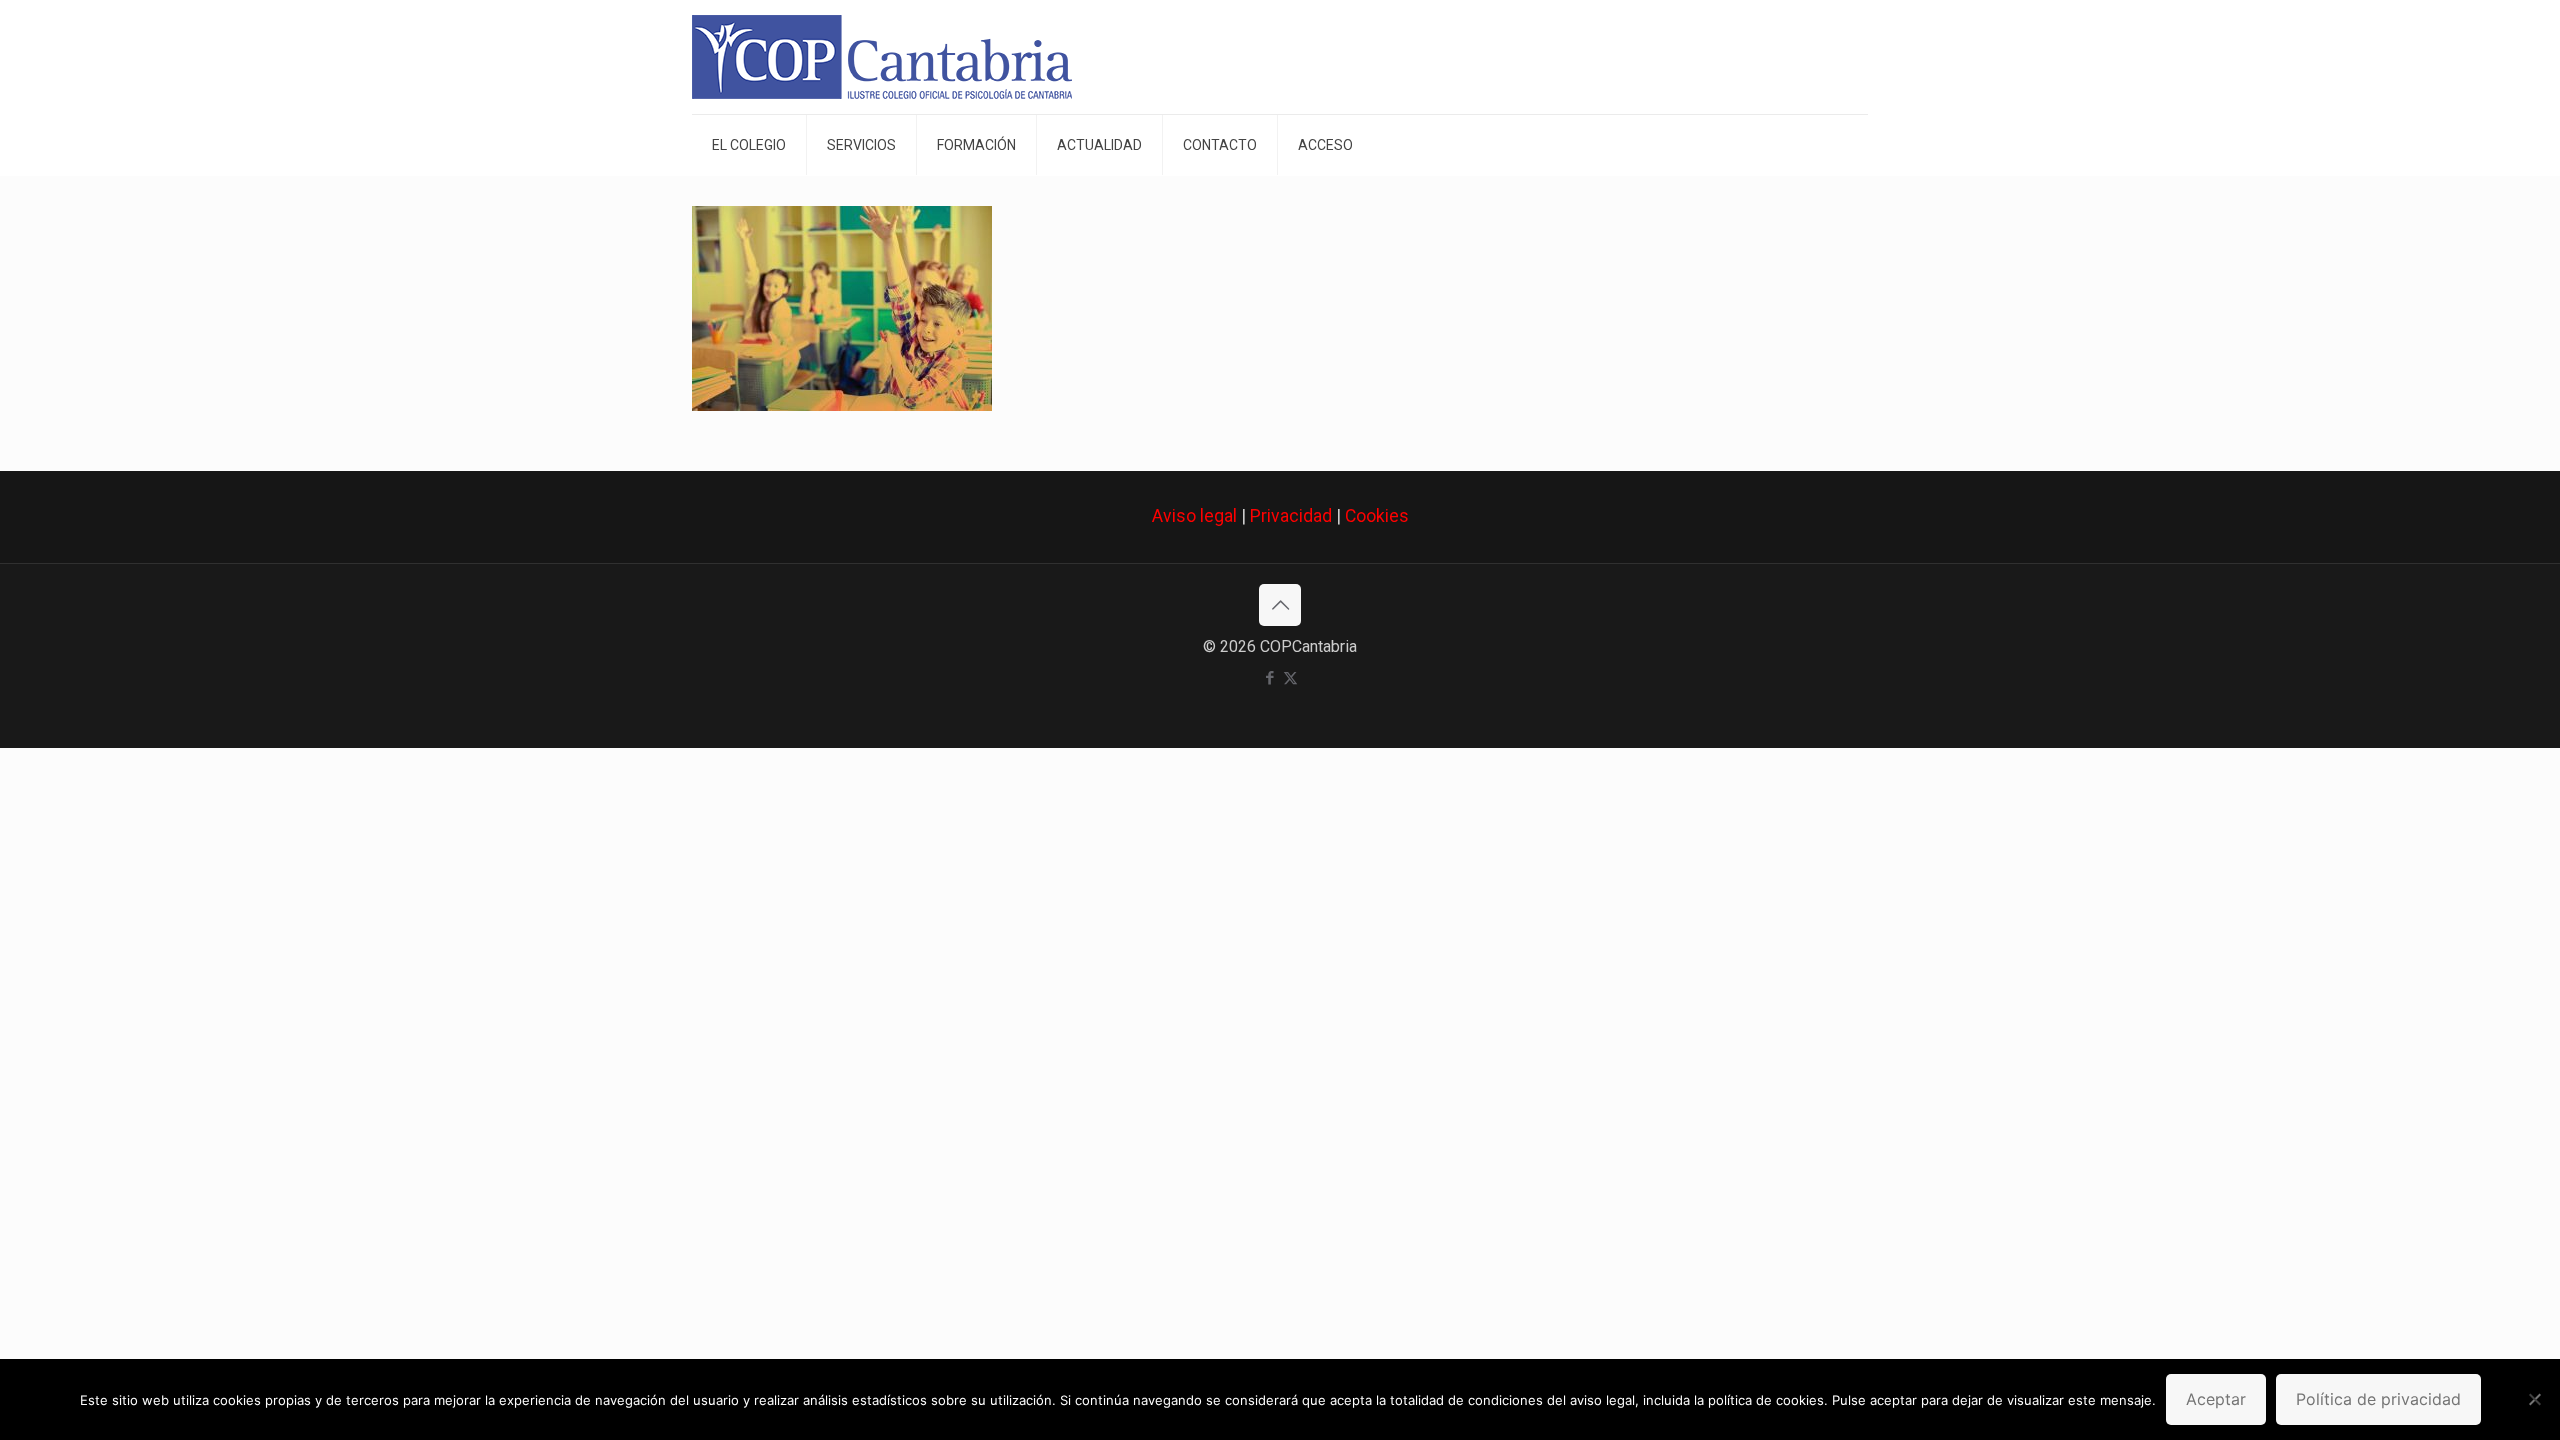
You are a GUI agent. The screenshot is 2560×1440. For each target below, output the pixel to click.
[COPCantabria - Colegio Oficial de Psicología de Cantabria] (882, 57)
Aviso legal (1194, 516)
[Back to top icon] (1280, 605)
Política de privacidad (2378, 1399)
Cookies (1377, 516)
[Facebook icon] (1269, 678)
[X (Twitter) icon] (1290, 678)
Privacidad (1291, 516)
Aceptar (2216, 1399)
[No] (2535, 1399)
